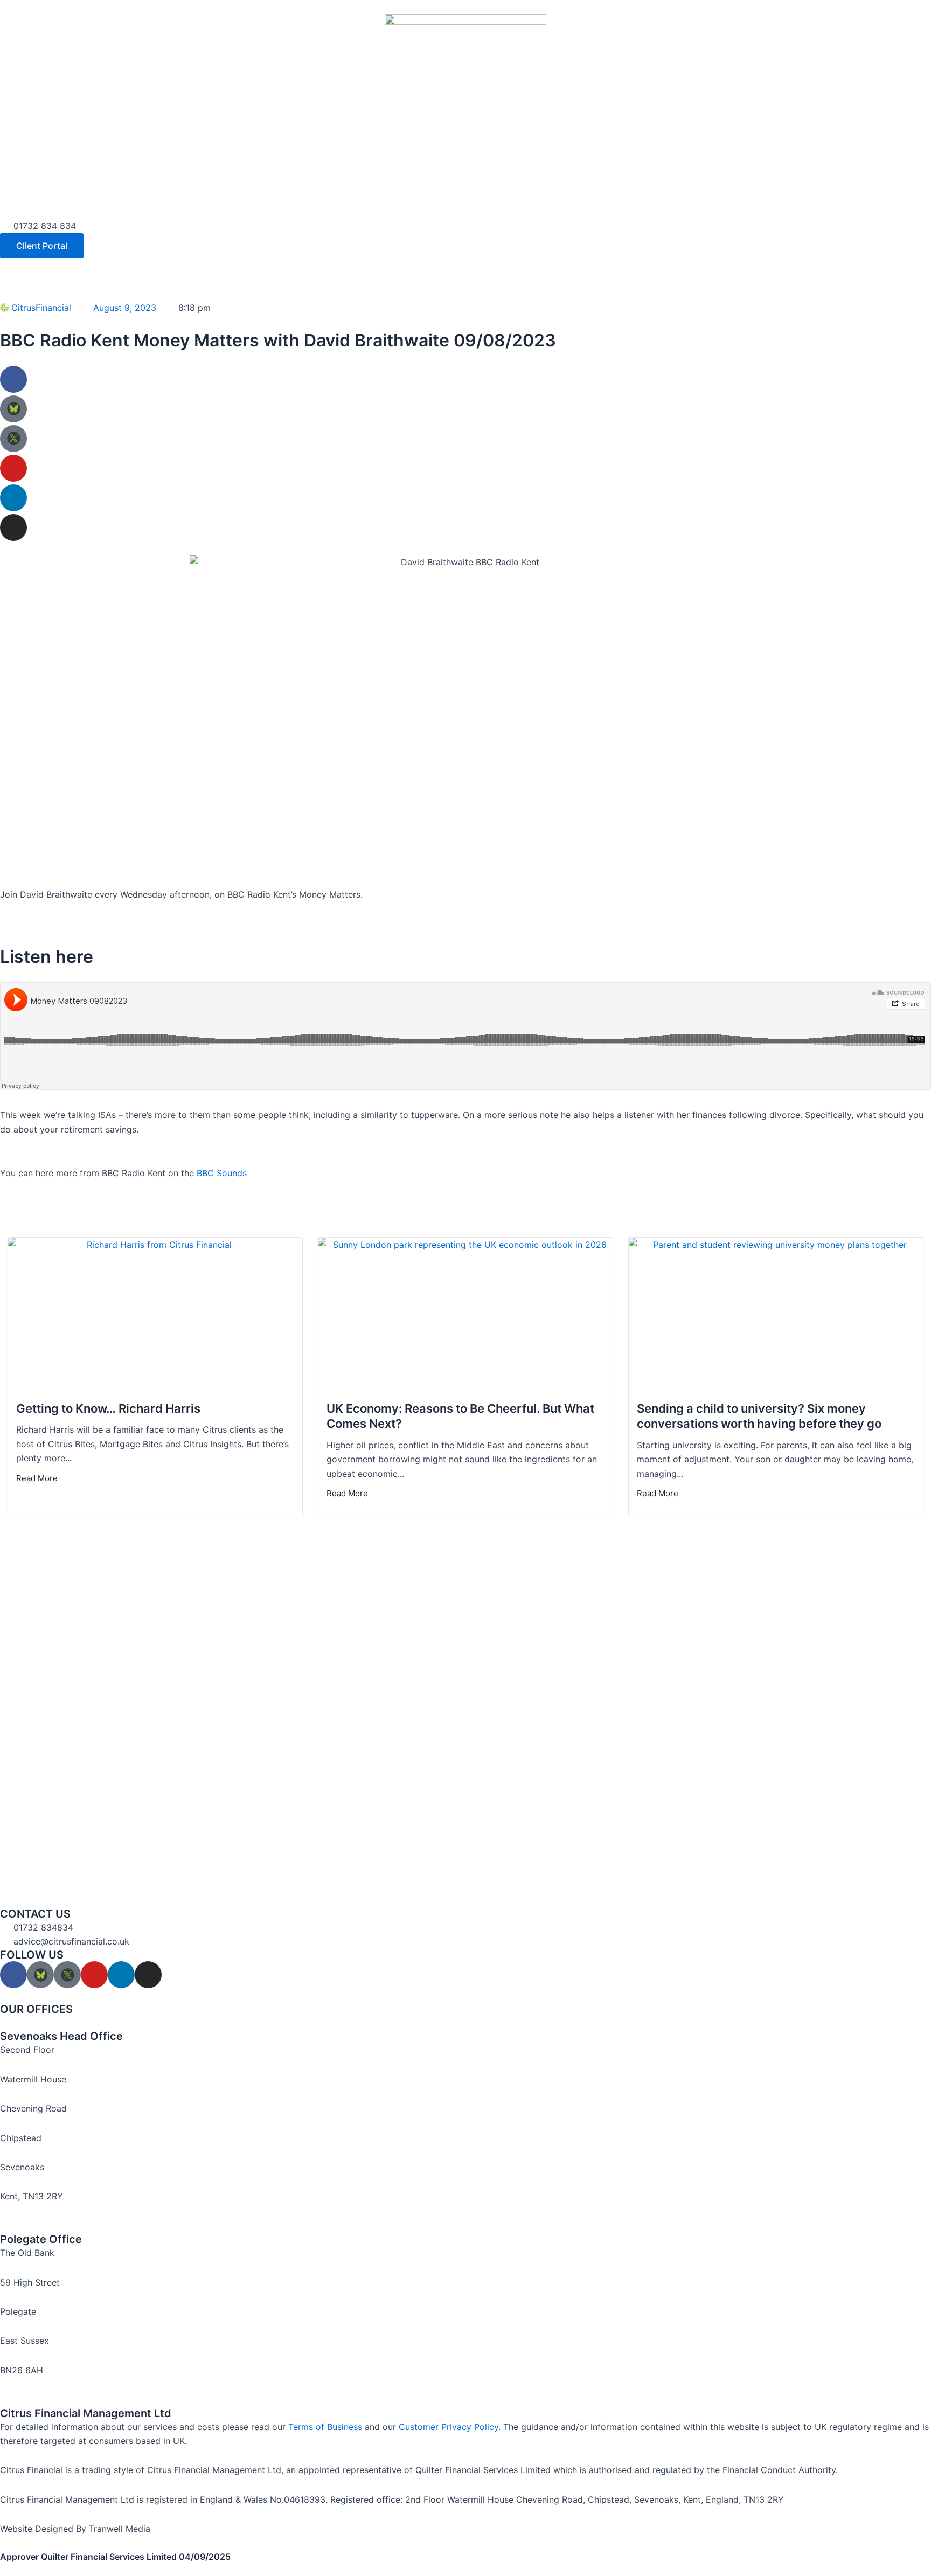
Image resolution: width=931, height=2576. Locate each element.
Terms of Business (325, 2427)
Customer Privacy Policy (449, 2427)
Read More (37, 1478)
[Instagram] (13, 527)
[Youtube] (13, 468)
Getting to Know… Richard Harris (108, 1408)
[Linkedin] (13, 498)
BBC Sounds (222, 1173)
